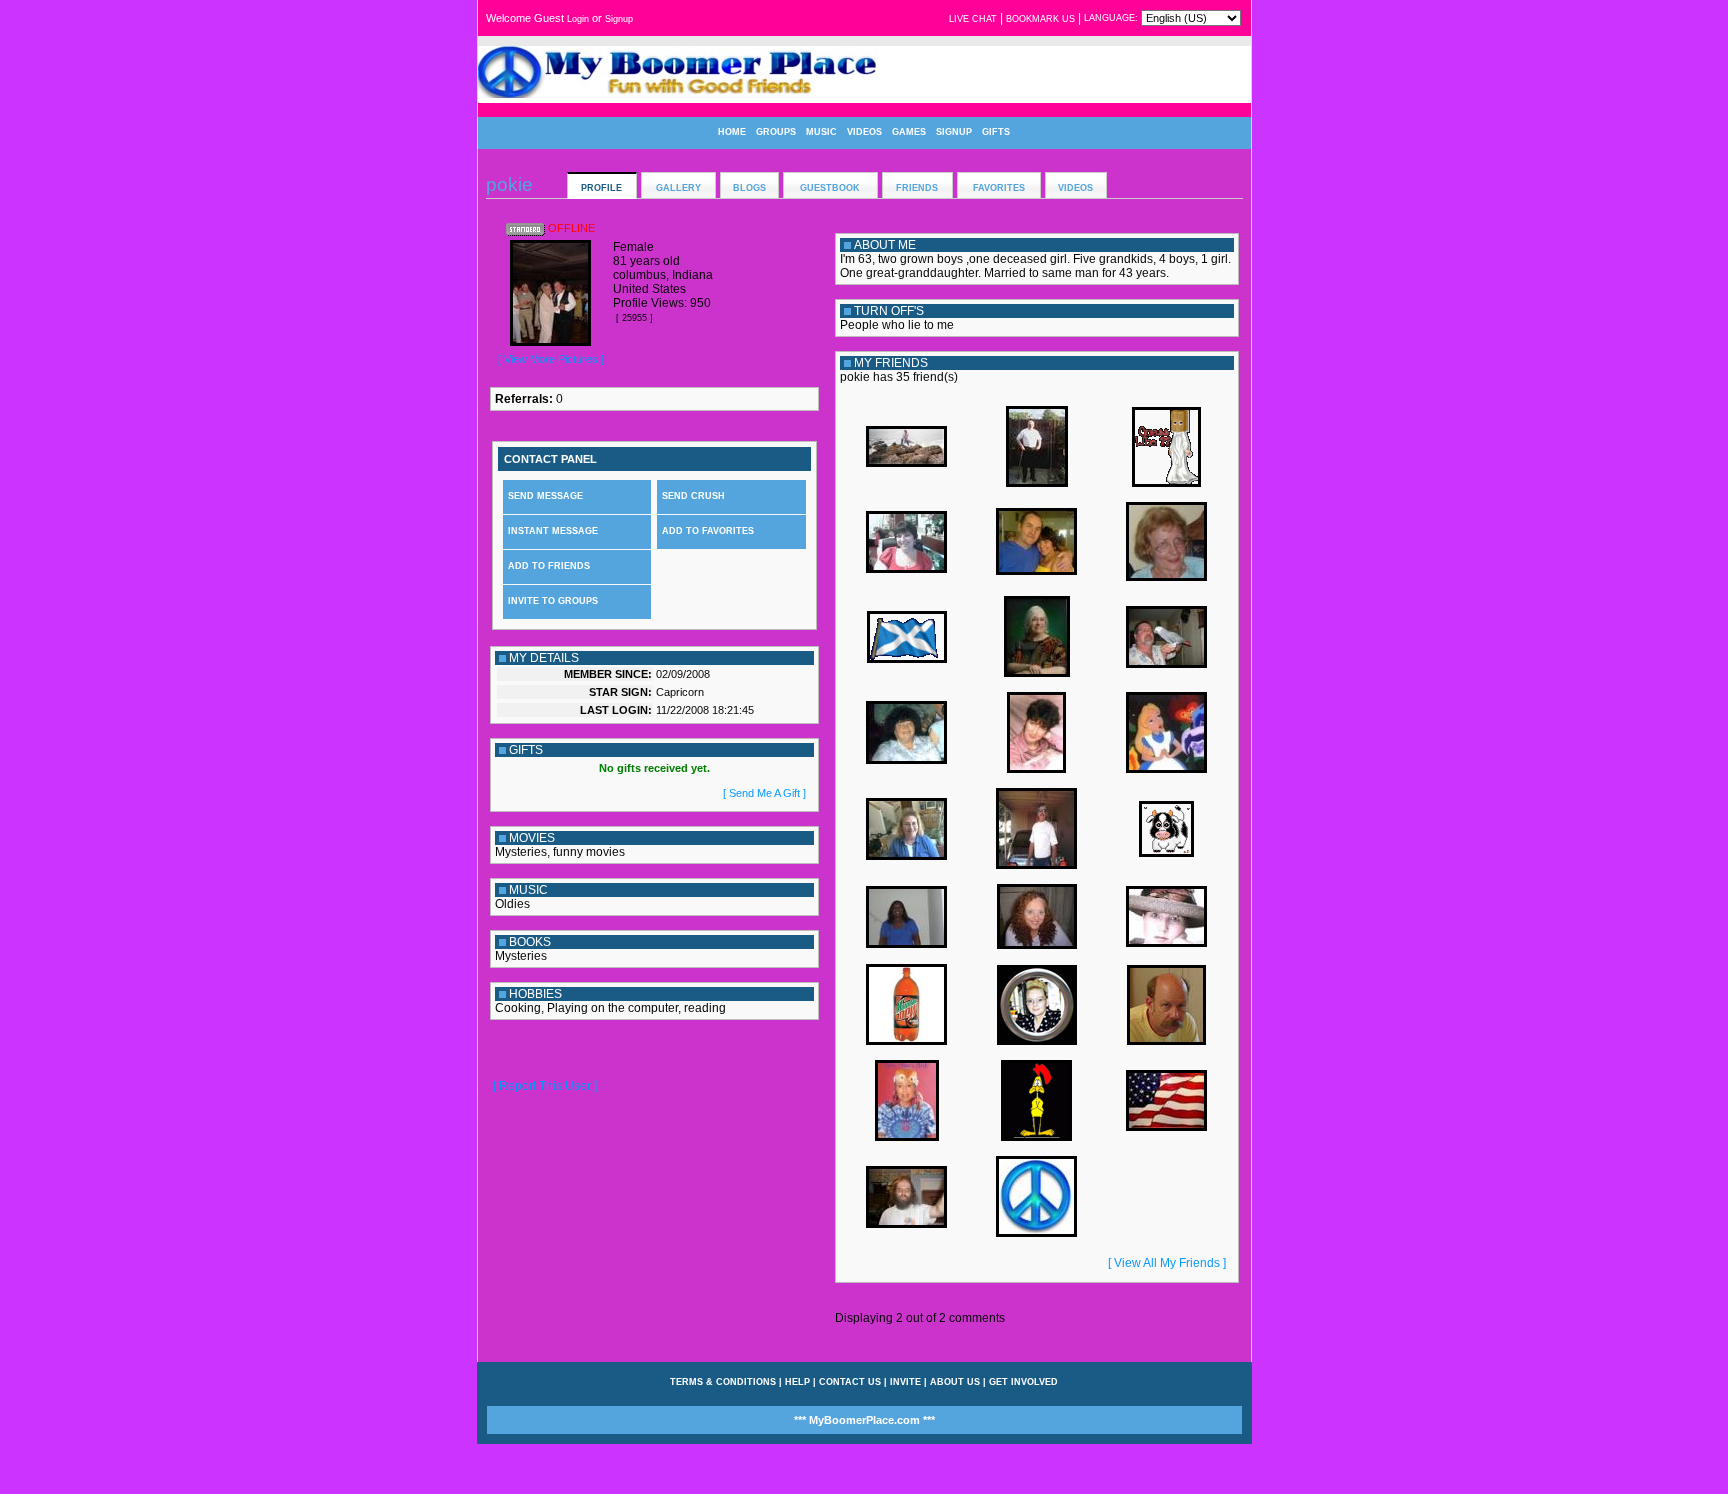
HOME (732, 132)
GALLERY (678, 188)
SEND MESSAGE (545, 496)
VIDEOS (864, 132)
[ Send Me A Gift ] (764, 793)
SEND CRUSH (693, 496)
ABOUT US (955, 1382)
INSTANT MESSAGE (553, 531)
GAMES (909, 132)
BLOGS (749, 188)
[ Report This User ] (545, 1086)
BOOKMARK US (1040, 19)
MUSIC (821, 132)
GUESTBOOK (830, 188)
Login (578, 19)
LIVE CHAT (973, 19)
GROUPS (776, 132)
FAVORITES (999, 188)
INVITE (905, 1382)
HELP (797, 1382)
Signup (619, 19)
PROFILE (601, 188)
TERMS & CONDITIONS (723, 1382)
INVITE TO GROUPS (553, 601)
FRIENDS (917, 188)
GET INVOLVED (1023, 1382)
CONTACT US (850, 1382)
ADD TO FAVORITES (708, 531)
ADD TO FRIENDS (549, 566)
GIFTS (996, 132)
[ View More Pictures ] (551, 359)
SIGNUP (954, 132)
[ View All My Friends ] (1167, 1263)
